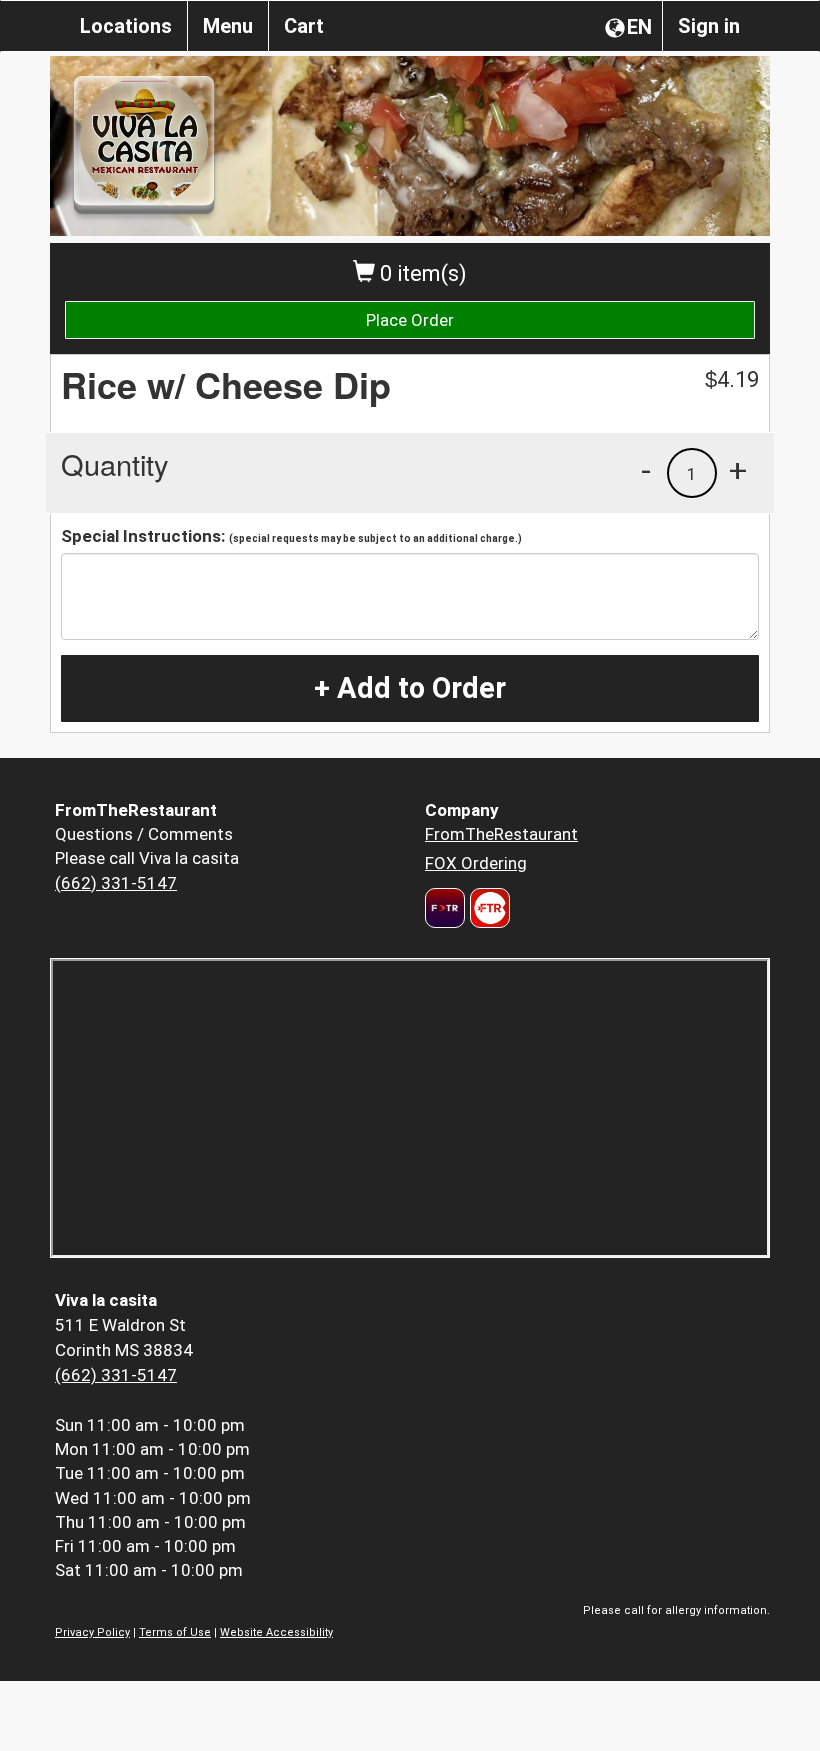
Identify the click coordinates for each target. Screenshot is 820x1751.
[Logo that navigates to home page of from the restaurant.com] (445, 908)
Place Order (410, 320)
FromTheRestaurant (501, 834)
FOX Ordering (476, 863)
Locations (126, 26)
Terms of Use (175, 1632)
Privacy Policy (92, 1632)
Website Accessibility (276, 1632)
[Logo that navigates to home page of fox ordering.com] (487, 908)
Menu (228, 26)
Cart (304, 26)
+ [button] (738, 470)
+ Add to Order (410, 688)
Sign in (709, 26)
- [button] (646, 470)
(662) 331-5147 (116, 883)
